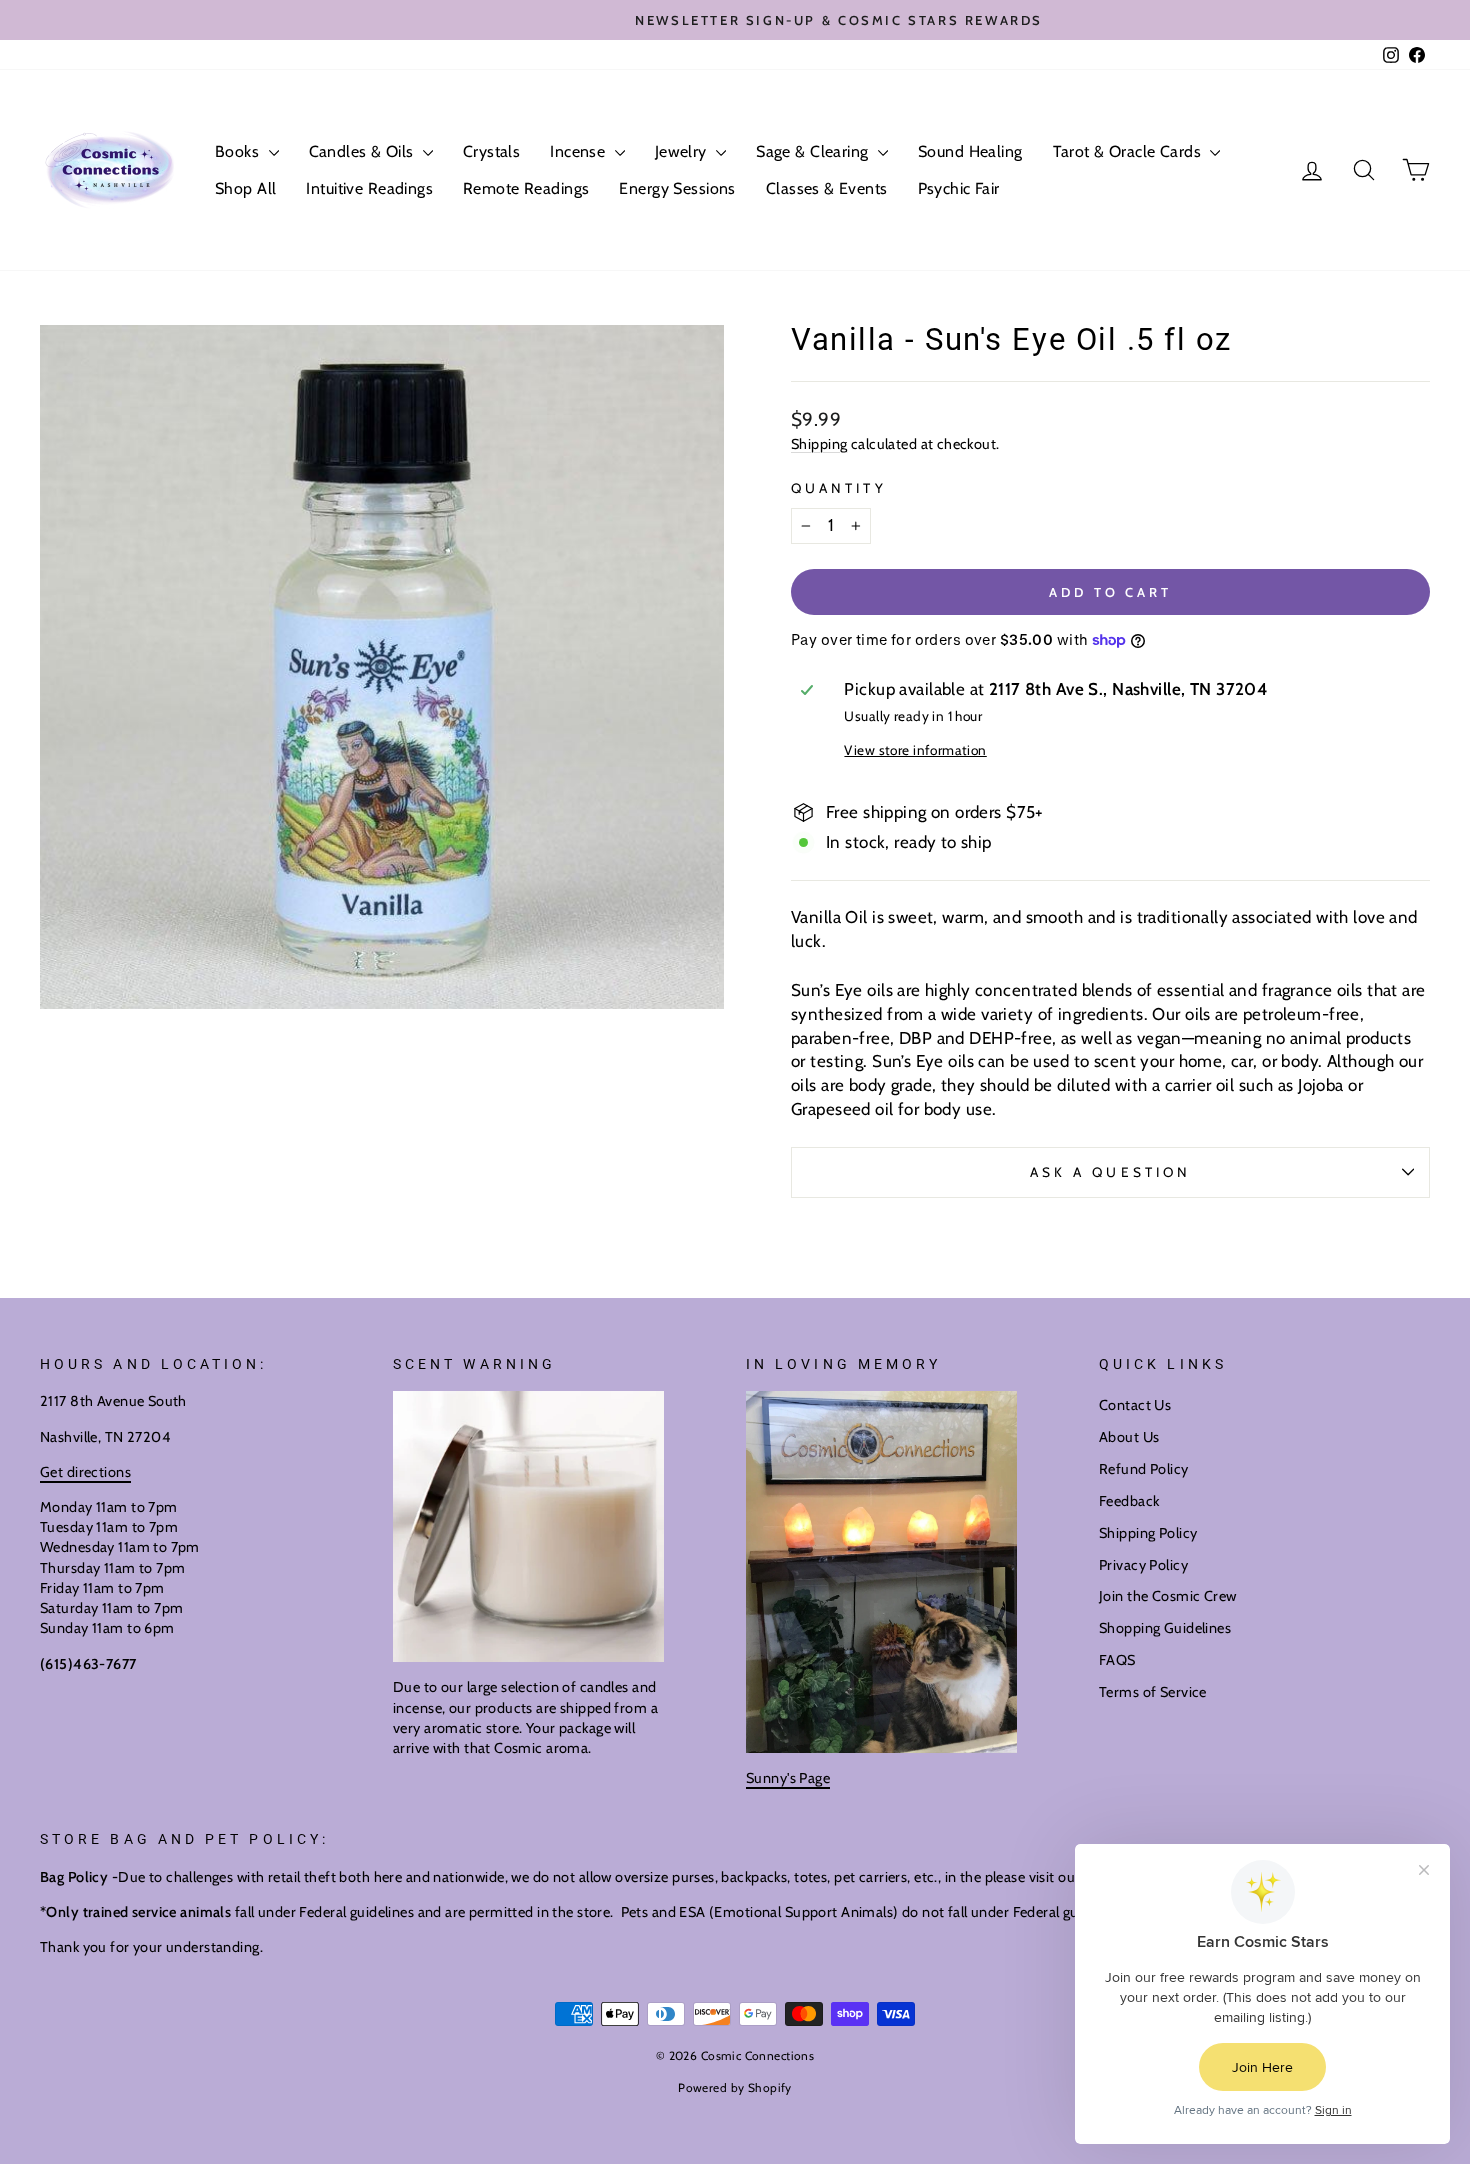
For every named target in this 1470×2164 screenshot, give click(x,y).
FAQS (1117, 1660)
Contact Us (1135, 1405)
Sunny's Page (788, 1778)
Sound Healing (970, 151)
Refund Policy (1144, 1469)
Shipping (819, 444)
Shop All (245, 188)
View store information (915, 750)
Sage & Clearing (814, 151)
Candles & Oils (363, 151)
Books (239, 151)
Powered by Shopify (735, 2087)
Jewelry (683, 151)
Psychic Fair (959, 188)
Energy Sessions (677, 188)
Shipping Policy (1148, 1533)
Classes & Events (827, 188)
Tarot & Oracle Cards (1129, 151)
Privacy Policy (1143, 1565)
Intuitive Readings (369, 188)
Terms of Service (1153, 1692)
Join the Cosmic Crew (1168, 1596)
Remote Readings (526, 188)
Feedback (1129, 1501)
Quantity (839, 488)
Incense (579, 151)
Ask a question (1110, 1172)
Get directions (85, 1472)
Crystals (491, 151)
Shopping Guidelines (1165, 1628)
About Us (1129, 1437)
